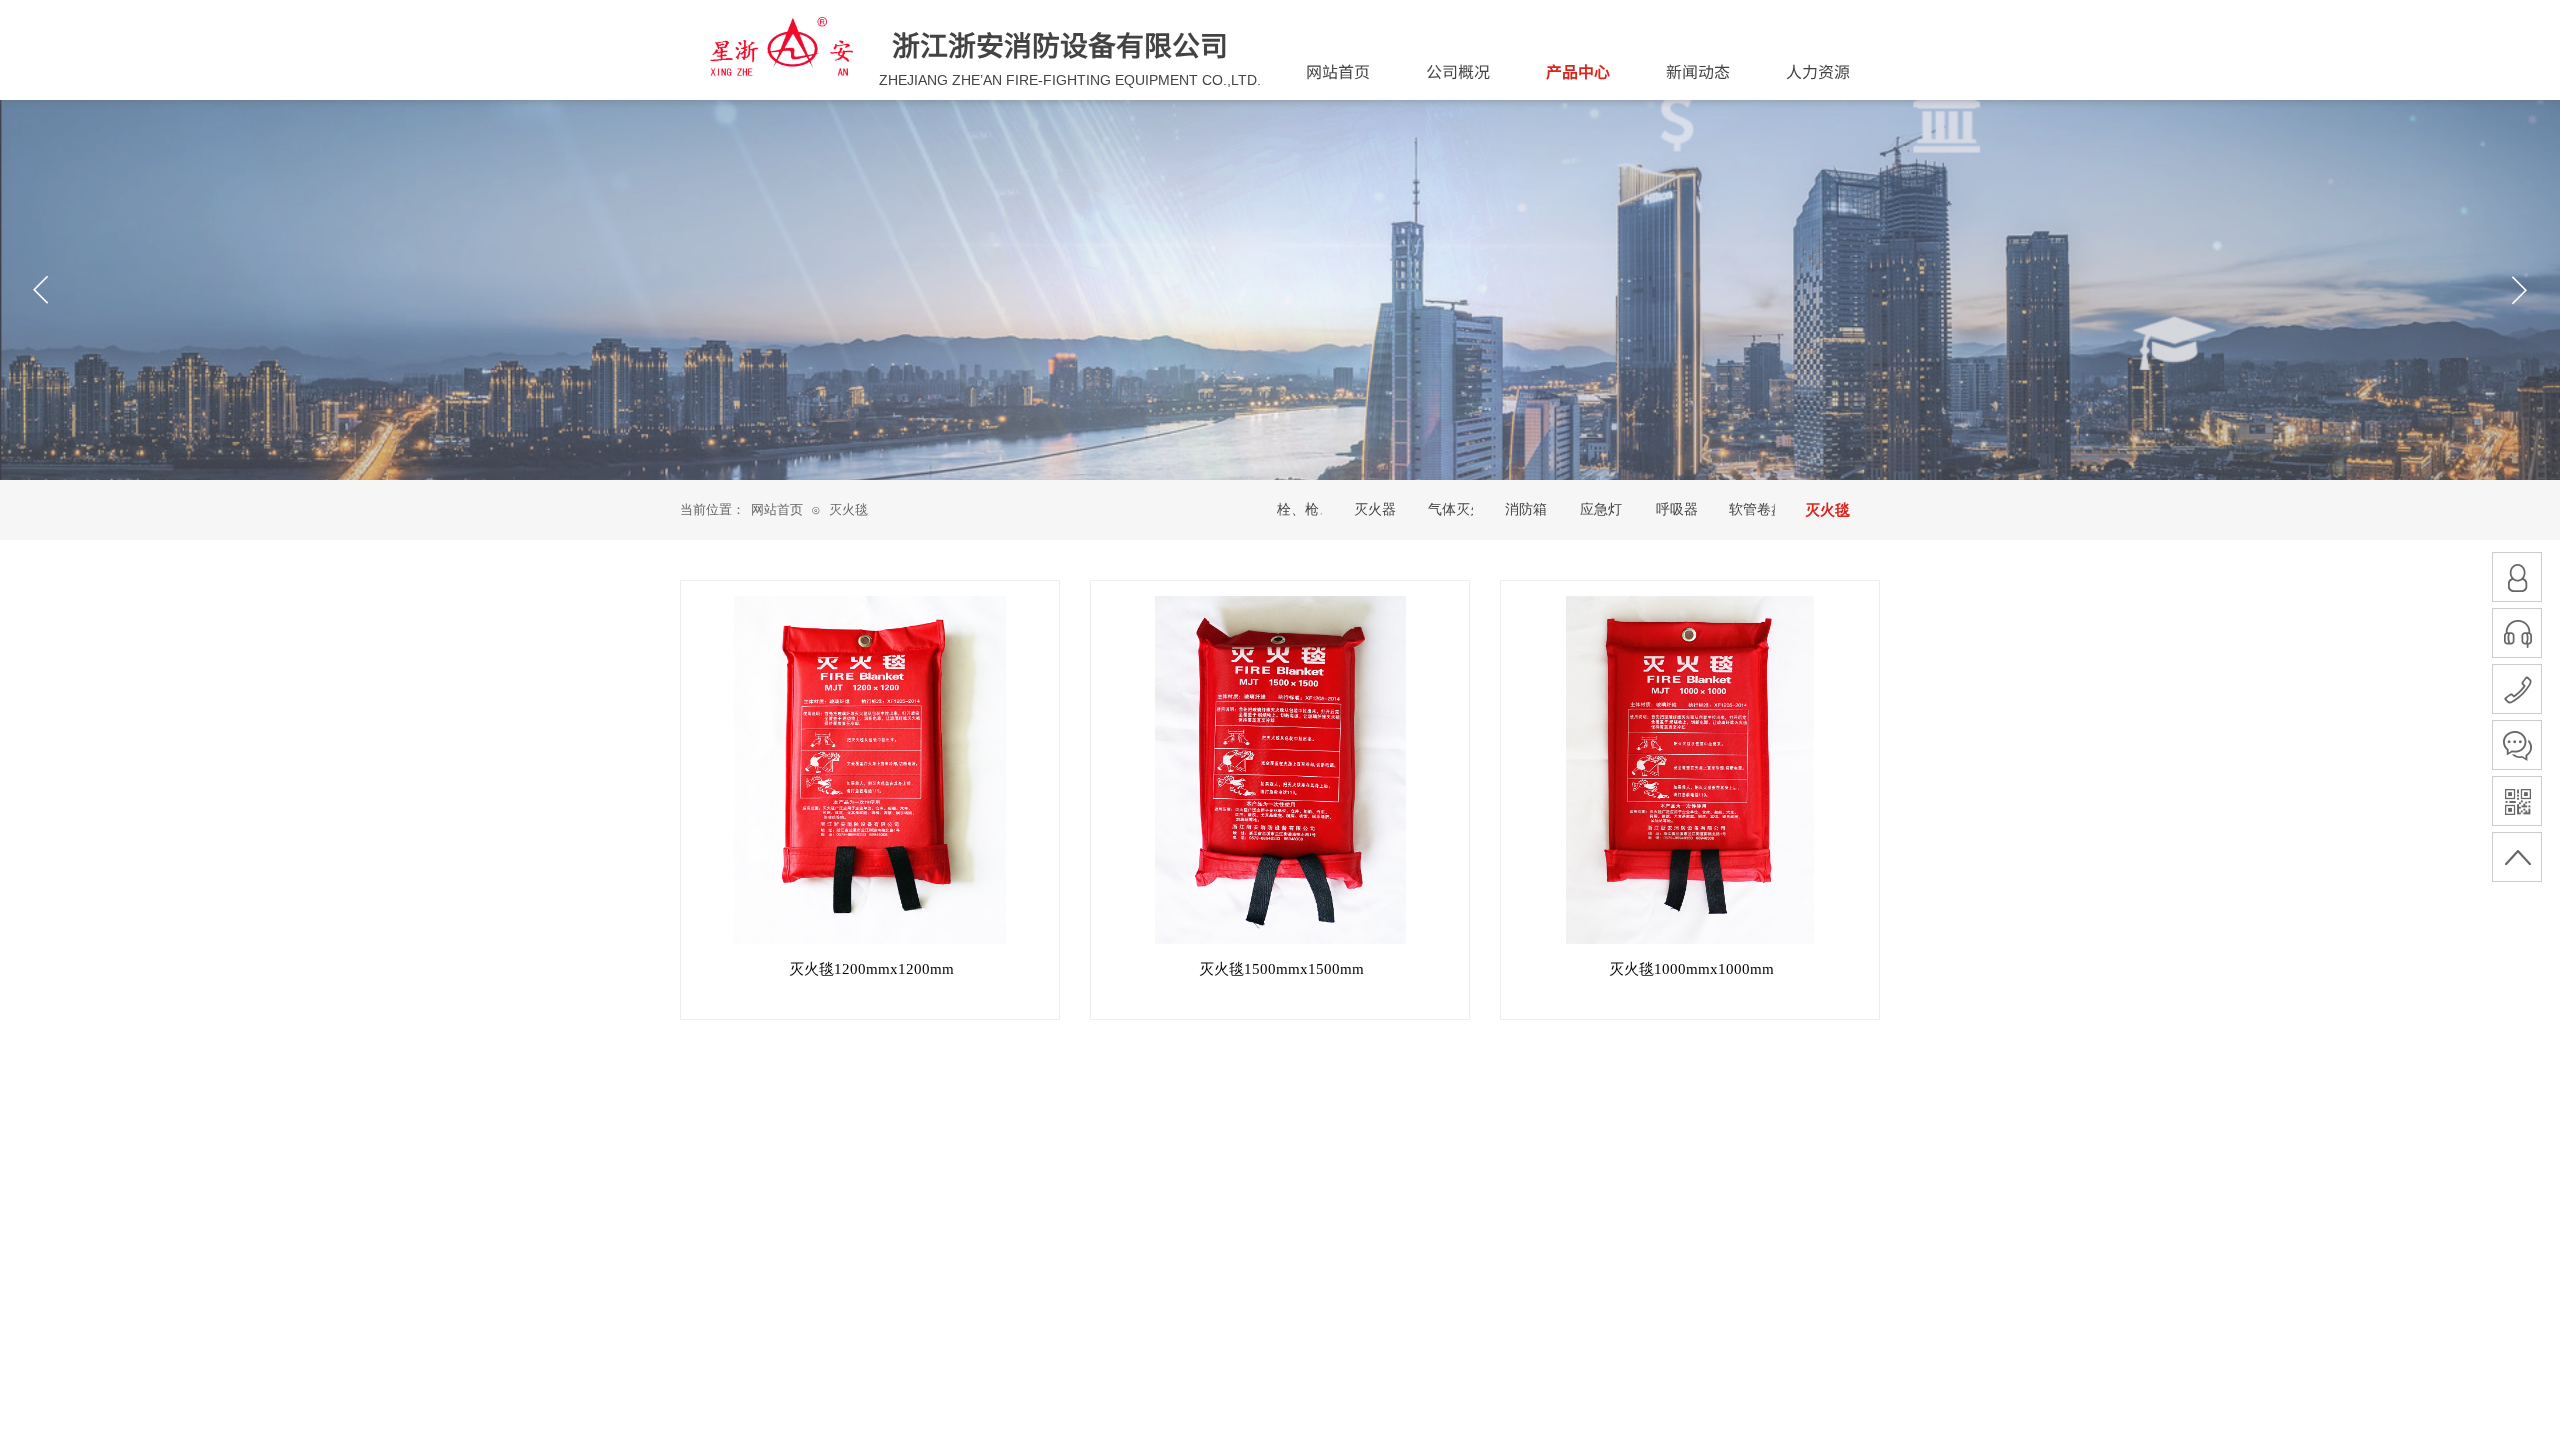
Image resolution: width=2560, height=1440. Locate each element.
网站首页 (777, 509)
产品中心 (1578, 71)
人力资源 (1818, 71)
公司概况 (1458, 71)
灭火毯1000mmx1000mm (1691, 969)
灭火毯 (848, 509)
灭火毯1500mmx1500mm (1281, 969)
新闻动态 (1698, 71)
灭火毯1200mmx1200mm (871, 969)
